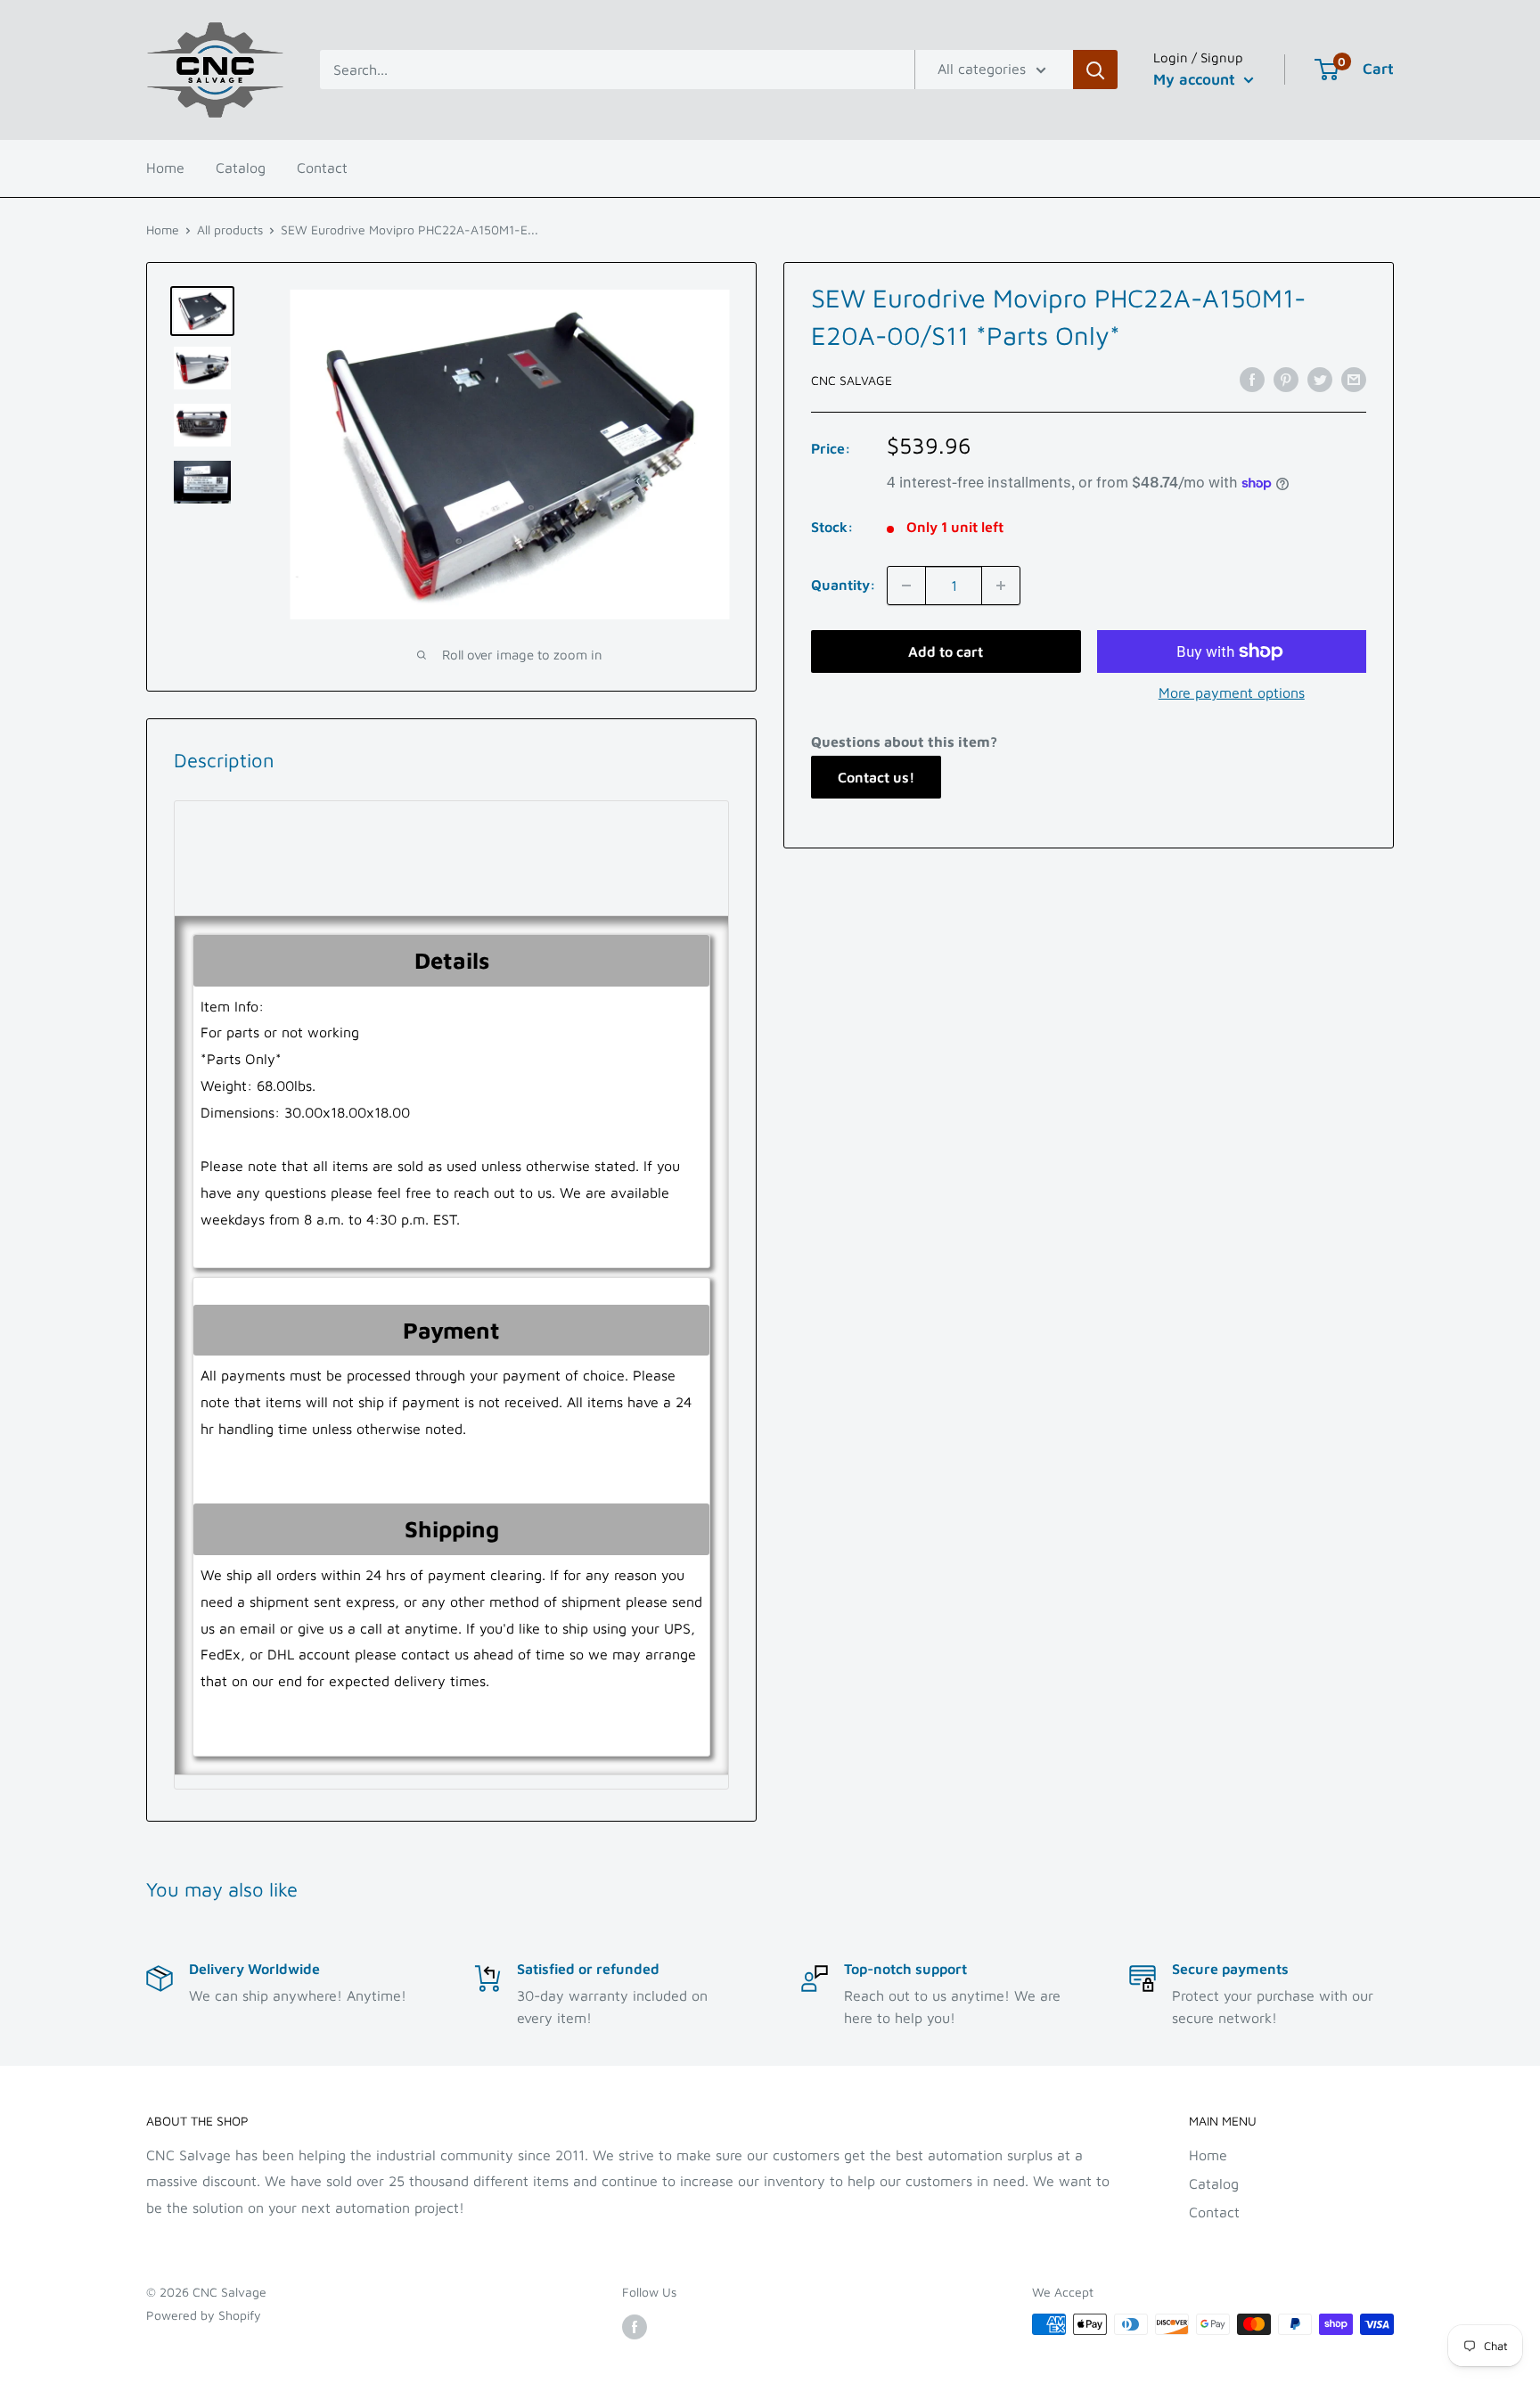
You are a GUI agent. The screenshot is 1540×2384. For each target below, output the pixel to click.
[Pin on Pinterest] (1286, 379)
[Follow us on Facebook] (635, 2327)
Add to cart (946, 651)
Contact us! (876, 777)
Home (165, 168)
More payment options (1232, 692)
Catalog (241, 168)
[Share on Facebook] (1252, 379)
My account (1196, 79)
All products (230, 229)
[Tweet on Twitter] (1320, 379)
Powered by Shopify (204, 2315)
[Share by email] (1354, 379)
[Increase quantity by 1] (1001, 586)
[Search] (1095, 70)
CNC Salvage (852, 380)
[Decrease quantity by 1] (906, 586)
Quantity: (844, 585)
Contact (322, 168)
